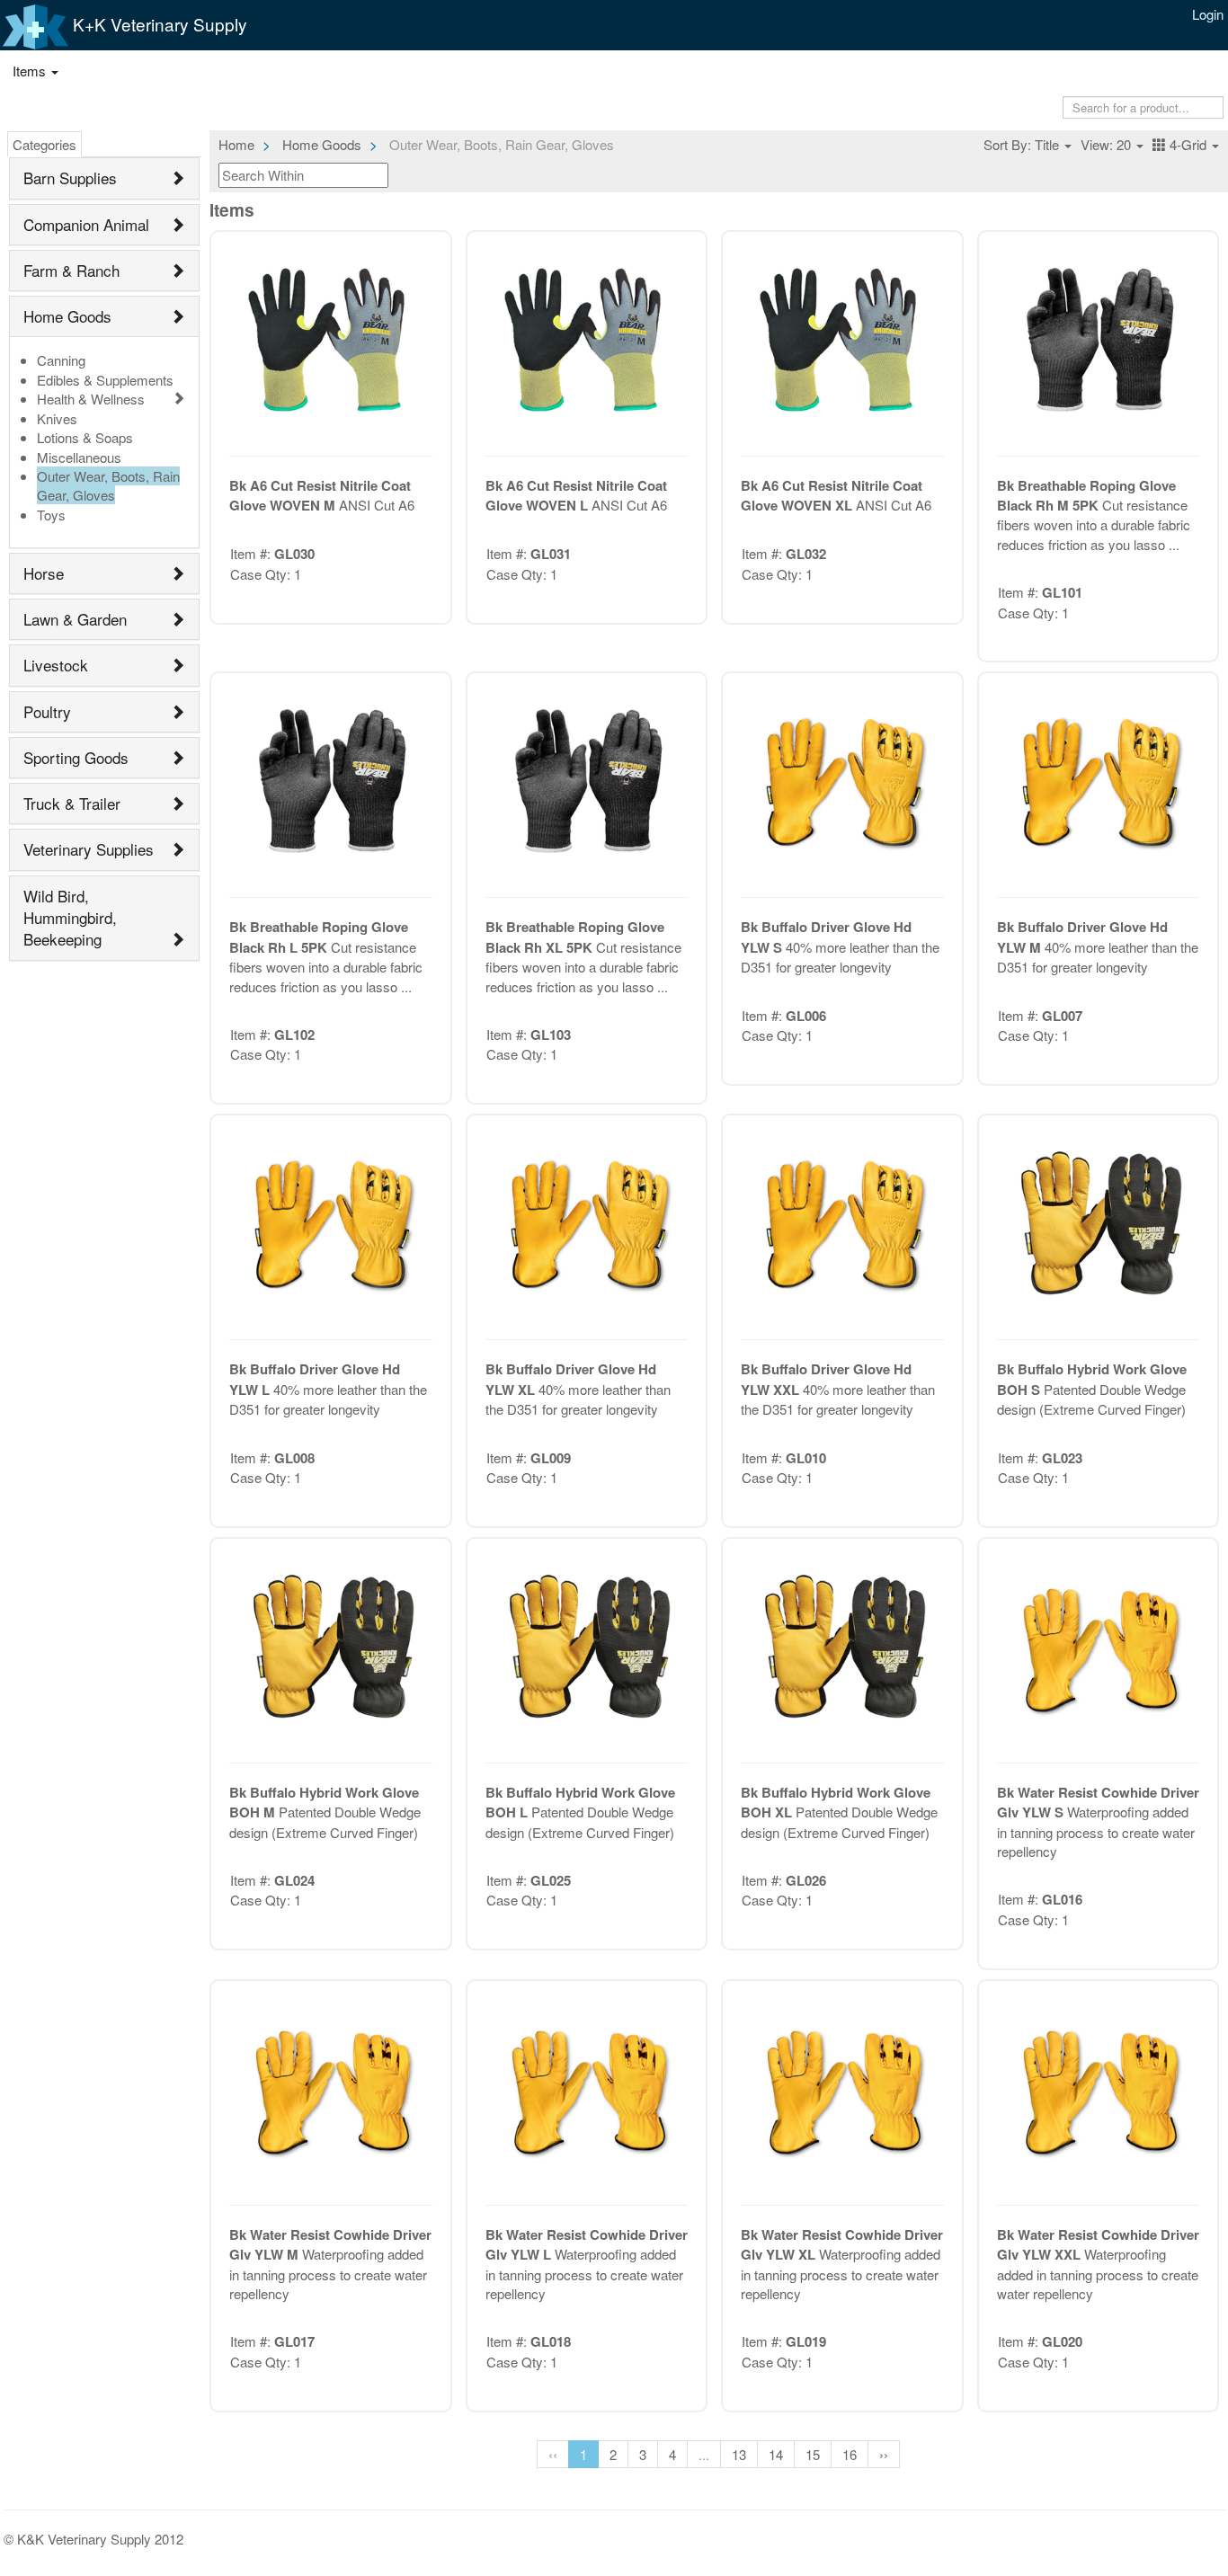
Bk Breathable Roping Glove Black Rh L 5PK (319, 937)
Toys (51, 515)
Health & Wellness (91, 399)
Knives (57, 418)
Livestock (56, 665)
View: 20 (1108, 144)
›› (884, 2454)
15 (813, 2454)
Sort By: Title (1023, 144)
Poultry (47, 711)
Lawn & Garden (75, 619)
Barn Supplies (70, 178)
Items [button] (31, 71)
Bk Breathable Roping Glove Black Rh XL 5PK (575, 937)
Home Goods (67, 316)
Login (1208, 14)
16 (850, 2454)
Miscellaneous (79, 457)
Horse (44, 573)
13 (739, 2454)
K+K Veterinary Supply (158, 24)
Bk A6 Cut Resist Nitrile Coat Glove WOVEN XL (832, 495)
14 (776, 2454)
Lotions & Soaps (85, 437)
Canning (61, 360)
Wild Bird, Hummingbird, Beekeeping (70, 918)
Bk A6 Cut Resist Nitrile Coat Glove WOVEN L (576, 495)
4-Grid (1188, 144)
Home (236, 144)
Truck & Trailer (72, 803)
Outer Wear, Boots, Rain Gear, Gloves (108, 485)
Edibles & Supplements (105, 380)
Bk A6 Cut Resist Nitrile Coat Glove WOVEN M (320, 495)
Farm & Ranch (71, 270)
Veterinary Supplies (89, 849)
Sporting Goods (76, 757)
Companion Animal (86, 224)
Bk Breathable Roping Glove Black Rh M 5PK (1086, 495)
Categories (44, 144)
